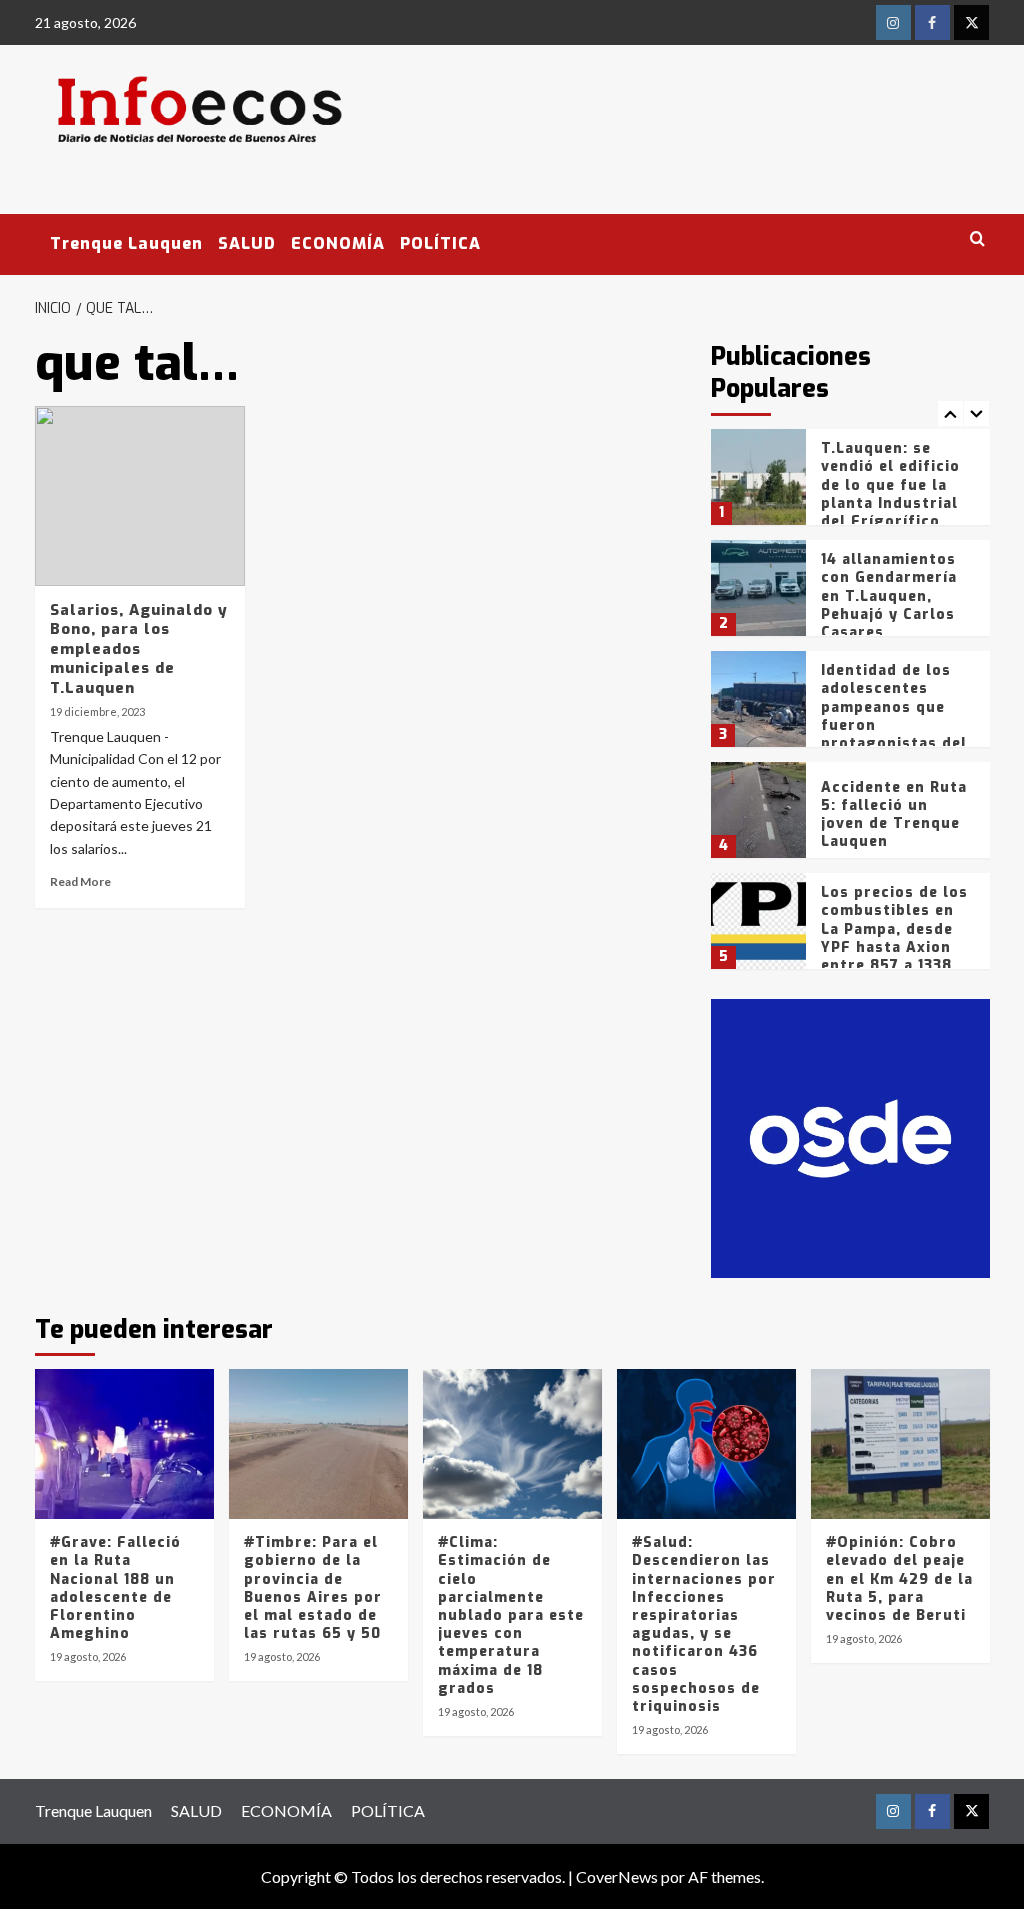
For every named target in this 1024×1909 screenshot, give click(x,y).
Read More (80, 881)
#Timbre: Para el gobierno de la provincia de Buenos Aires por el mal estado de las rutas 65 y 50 (313, 1588)
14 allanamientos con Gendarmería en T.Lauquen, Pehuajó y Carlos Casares (889, 596)
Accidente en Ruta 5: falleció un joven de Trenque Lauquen (894, 815)
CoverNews (617, 1876)
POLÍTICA (440, 243)
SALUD (247, 243)
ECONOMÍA (338, 243)
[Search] (977, 239)
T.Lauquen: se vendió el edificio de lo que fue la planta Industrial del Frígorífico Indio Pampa (890, 494)
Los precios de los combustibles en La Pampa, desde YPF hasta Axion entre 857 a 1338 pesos (894, 938)
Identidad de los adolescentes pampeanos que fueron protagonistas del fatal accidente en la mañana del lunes (894, 734)
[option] (850, 484)
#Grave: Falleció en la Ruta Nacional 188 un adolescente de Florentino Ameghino (115, 1588)
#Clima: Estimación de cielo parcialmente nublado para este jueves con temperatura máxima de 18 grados (511, 1615)
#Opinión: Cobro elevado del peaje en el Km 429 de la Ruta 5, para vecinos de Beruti (899, 1579)
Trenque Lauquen (126, 243)
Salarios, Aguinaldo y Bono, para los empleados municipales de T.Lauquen (139, 649)
